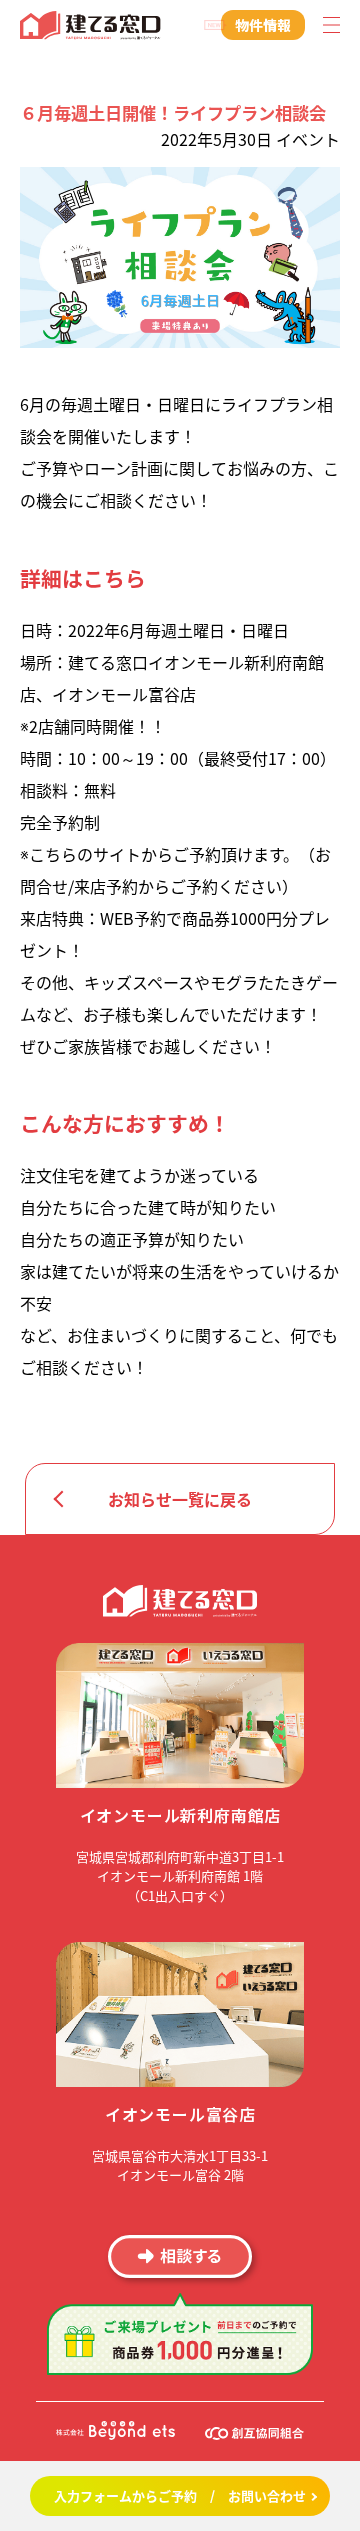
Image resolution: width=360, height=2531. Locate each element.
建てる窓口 (91, 25)
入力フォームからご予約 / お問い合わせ (180, 2495)
